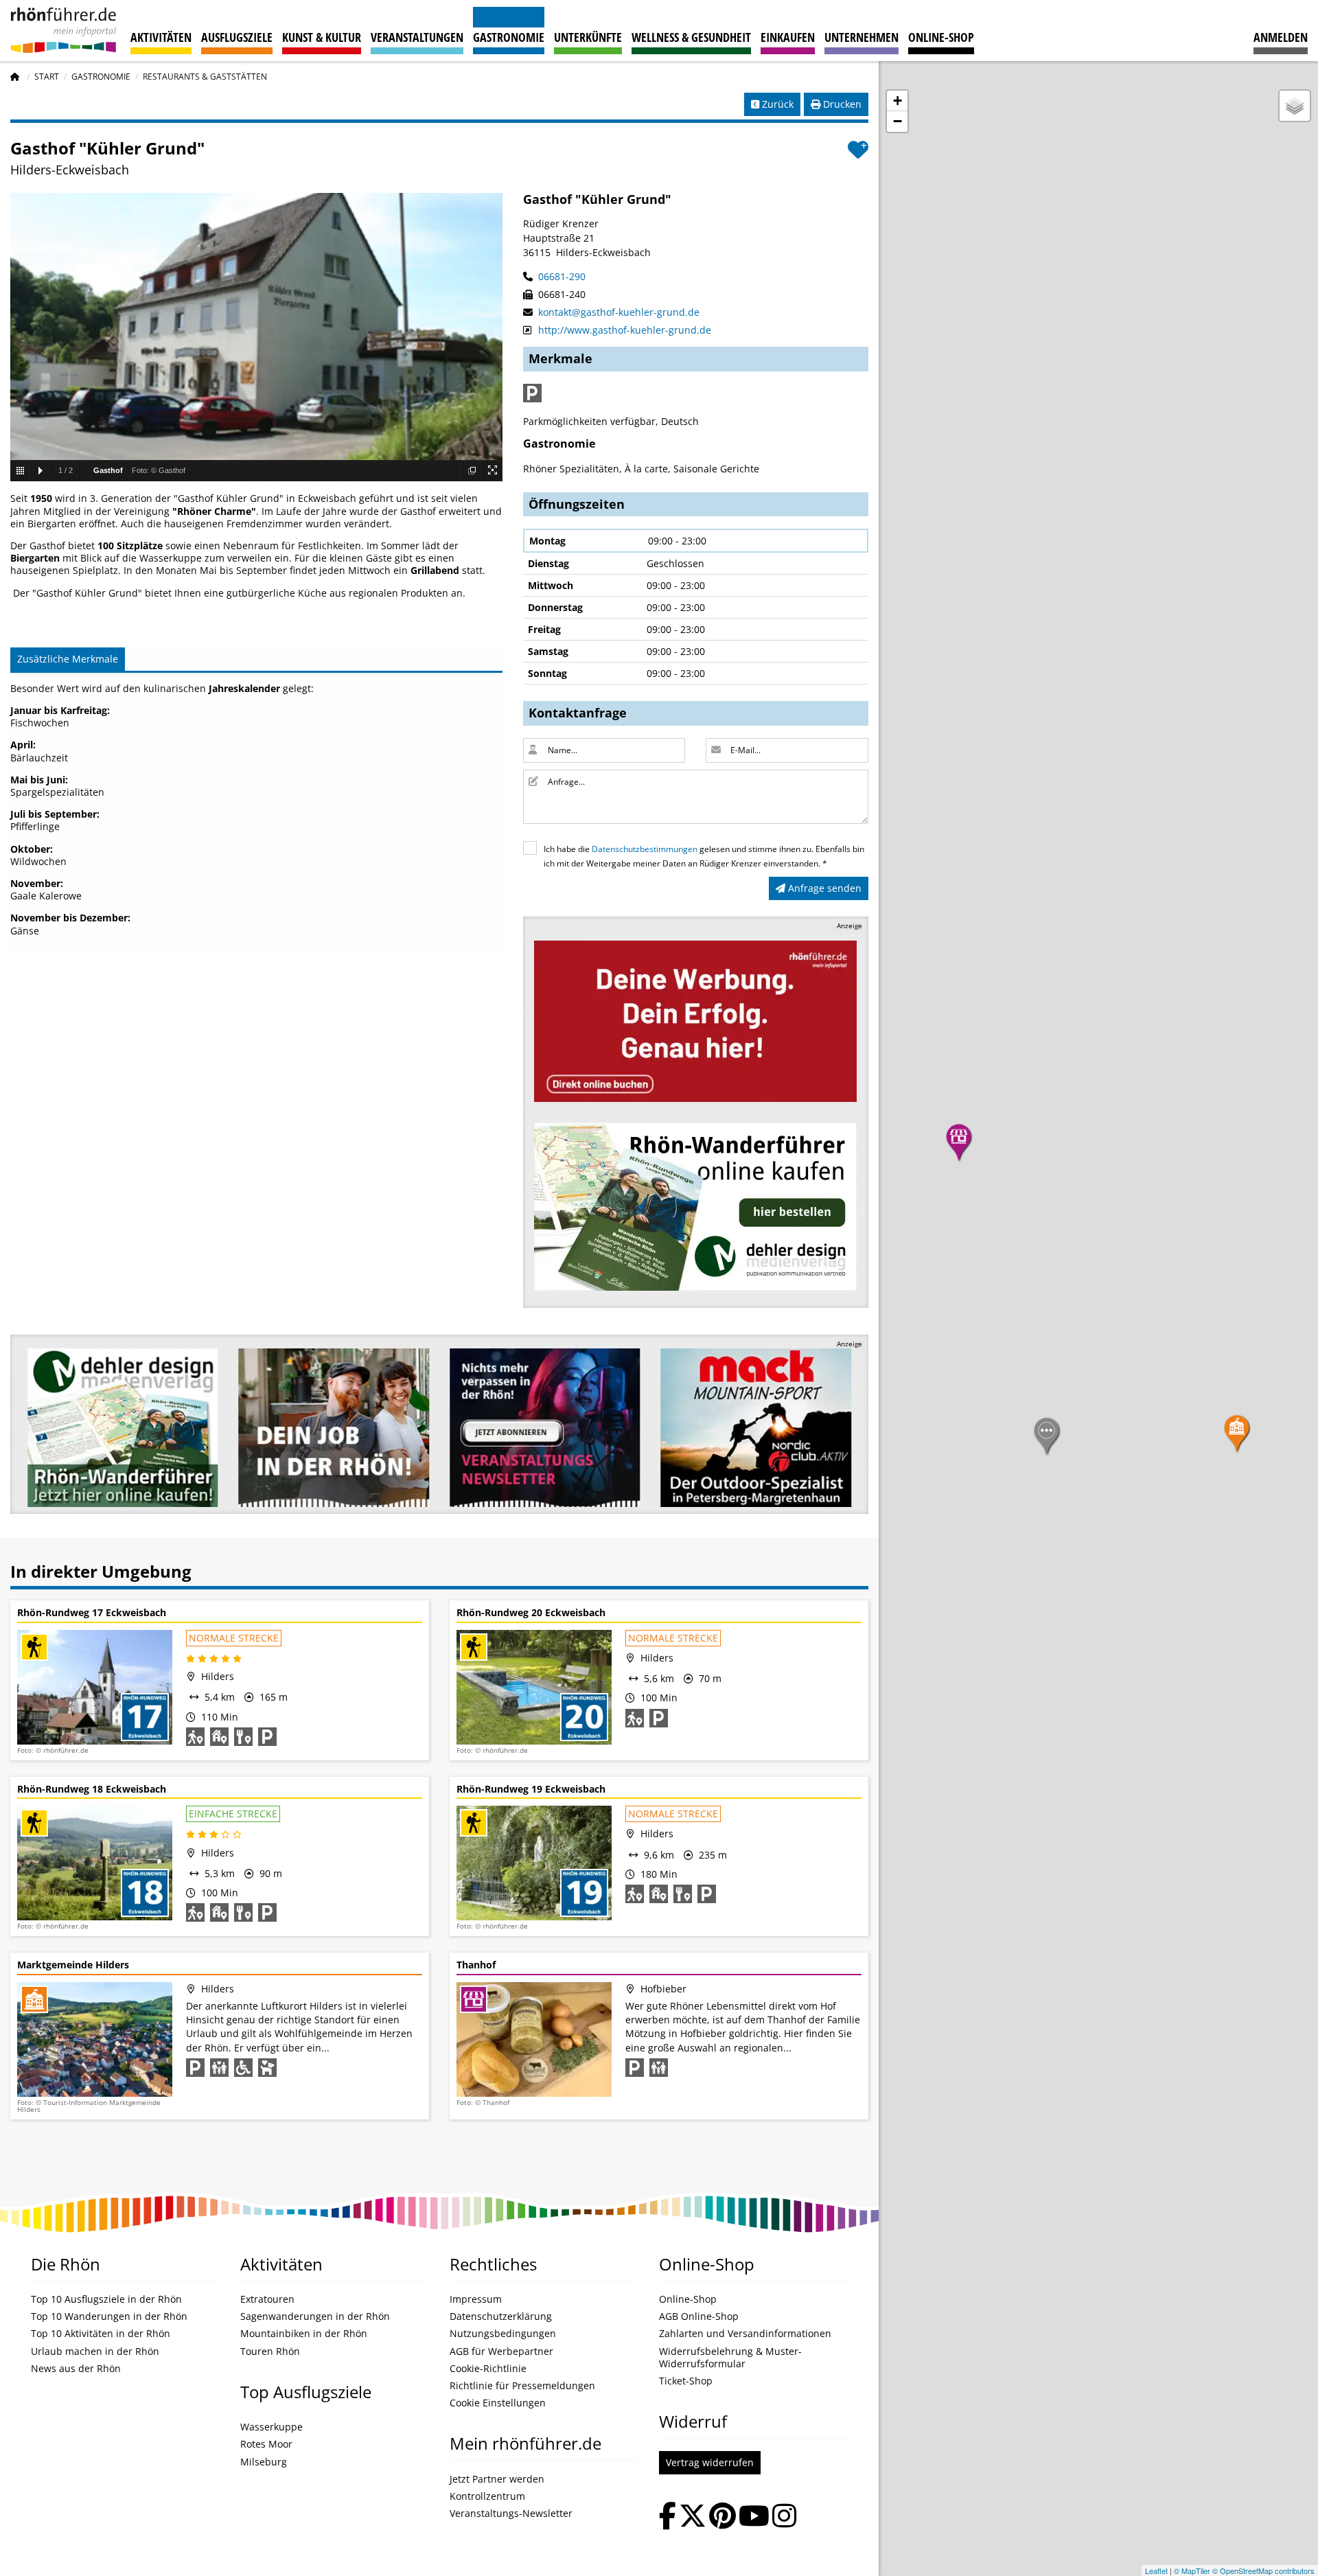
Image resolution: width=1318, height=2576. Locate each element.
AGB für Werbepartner (501, 2351)
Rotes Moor (266, 2444)
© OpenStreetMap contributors (1263, 2571)
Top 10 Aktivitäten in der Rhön (101, 2334)
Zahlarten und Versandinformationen (745, 2334)
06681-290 (560, 276)
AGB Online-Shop (699, 2316)
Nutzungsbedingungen (503, 2334)
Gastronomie (509, 37)
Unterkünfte (588, 37)
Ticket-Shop (686, 2381)
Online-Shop (941, 37)
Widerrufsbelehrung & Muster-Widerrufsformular (730, 2358)
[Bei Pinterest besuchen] (722, 2517)
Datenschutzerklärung (501, 2316)
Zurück (776, 104)
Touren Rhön (270, 2351)
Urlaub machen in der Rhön (95, 2351)
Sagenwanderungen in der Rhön (315, 2316)
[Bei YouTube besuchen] (754, 2517)
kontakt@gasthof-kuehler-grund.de (617, 312)
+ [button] (898, 101)
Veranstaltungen (417, 37)
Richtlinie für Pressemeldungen (522, 2386)
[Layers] (1295, 106)
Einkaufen (788, 37)
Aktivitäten (161, 37)
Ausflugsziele (237, 37)
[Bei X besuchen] (693, 2517)
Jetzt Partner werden (497, 2479)
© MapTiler (1192, 2571)
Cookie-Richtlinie (488, 2369)
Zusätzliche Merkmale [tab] (68, 659)
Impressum (476, 2299)
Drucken (841, 104)
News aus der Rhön (76, 2369)
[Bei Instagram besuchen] (784, 2517)
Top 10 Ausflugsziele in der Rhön (106, 2299)
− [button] (898, 121)
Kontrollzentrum (487, 2496)
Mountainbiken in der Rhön (304, 2334)
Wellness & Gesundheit (691, 37)
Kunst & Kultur (322, 37)
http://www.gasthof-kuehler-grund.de (623, 330)
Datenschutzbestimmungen (645, 849)
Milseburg (264, 2462)
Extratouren (267, 2299)
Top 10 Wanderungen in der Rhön (109, 2316)
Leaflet (1156, 2571)
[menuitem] (1281, 31)
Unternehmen (862, 37)
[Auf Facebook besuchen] (668, 2517)
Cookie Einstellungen (498, 2403)
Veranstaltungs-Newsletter (511, 2514)
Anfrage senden (823, 888)
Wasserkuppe (271, 2427)
